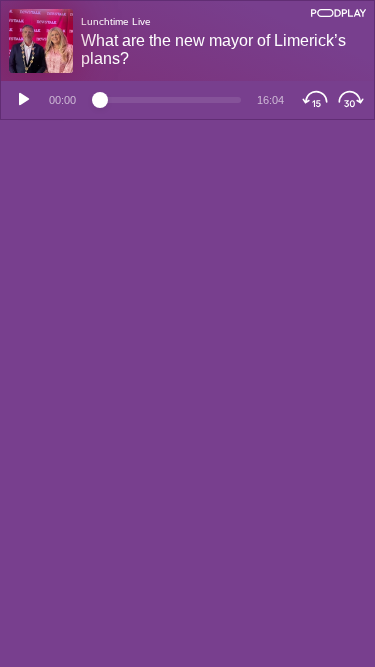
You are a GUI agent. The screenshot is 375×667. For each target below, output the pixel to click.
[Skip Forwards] (353, 100)
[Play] (21, 100)
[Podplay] (338, 13)
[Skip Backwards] (312, 100)
